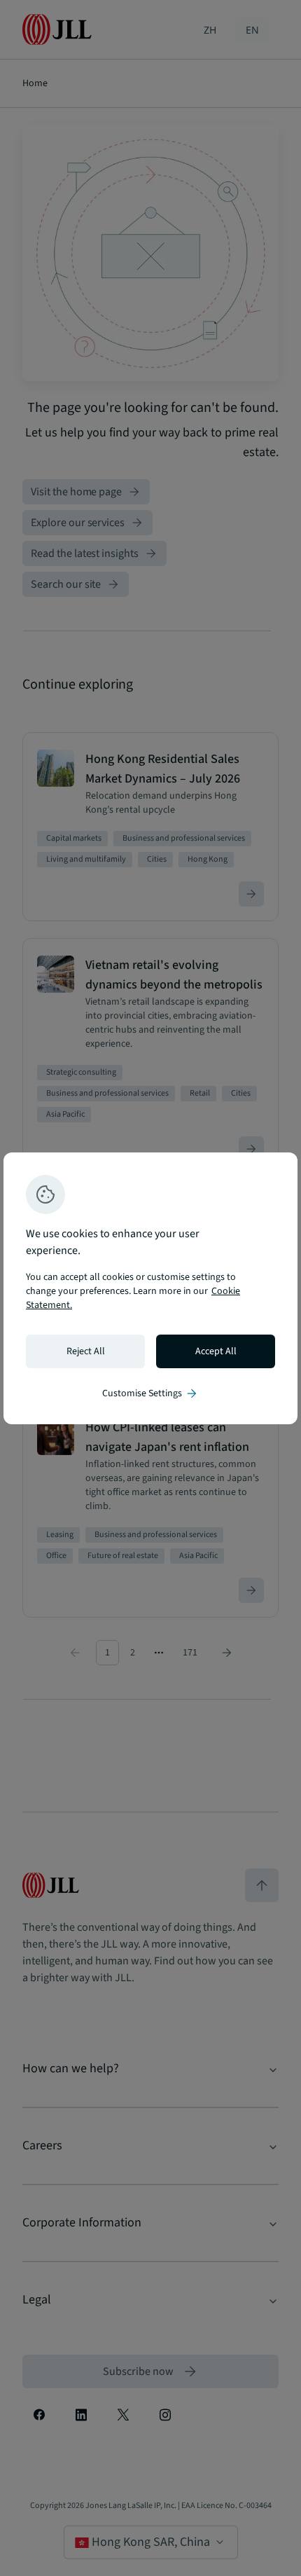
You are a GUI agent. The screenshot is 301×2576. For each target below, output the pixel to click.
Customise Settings (150, 1393)
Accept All (216, 1351)
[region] (150, 1288)
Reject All (86, 1351)
